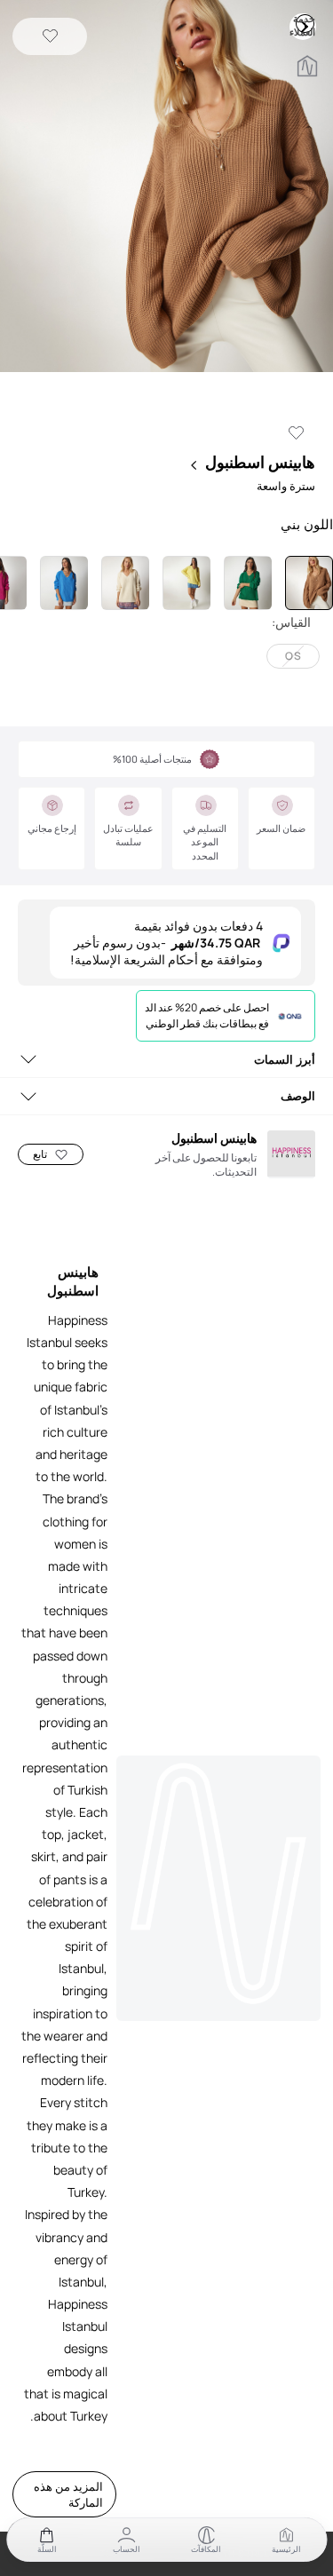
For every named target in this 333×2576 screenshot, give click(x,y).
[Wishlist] (50, 37)
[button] (166, 188)
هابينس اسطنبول (260, 462)
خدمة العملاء (305, 23)
